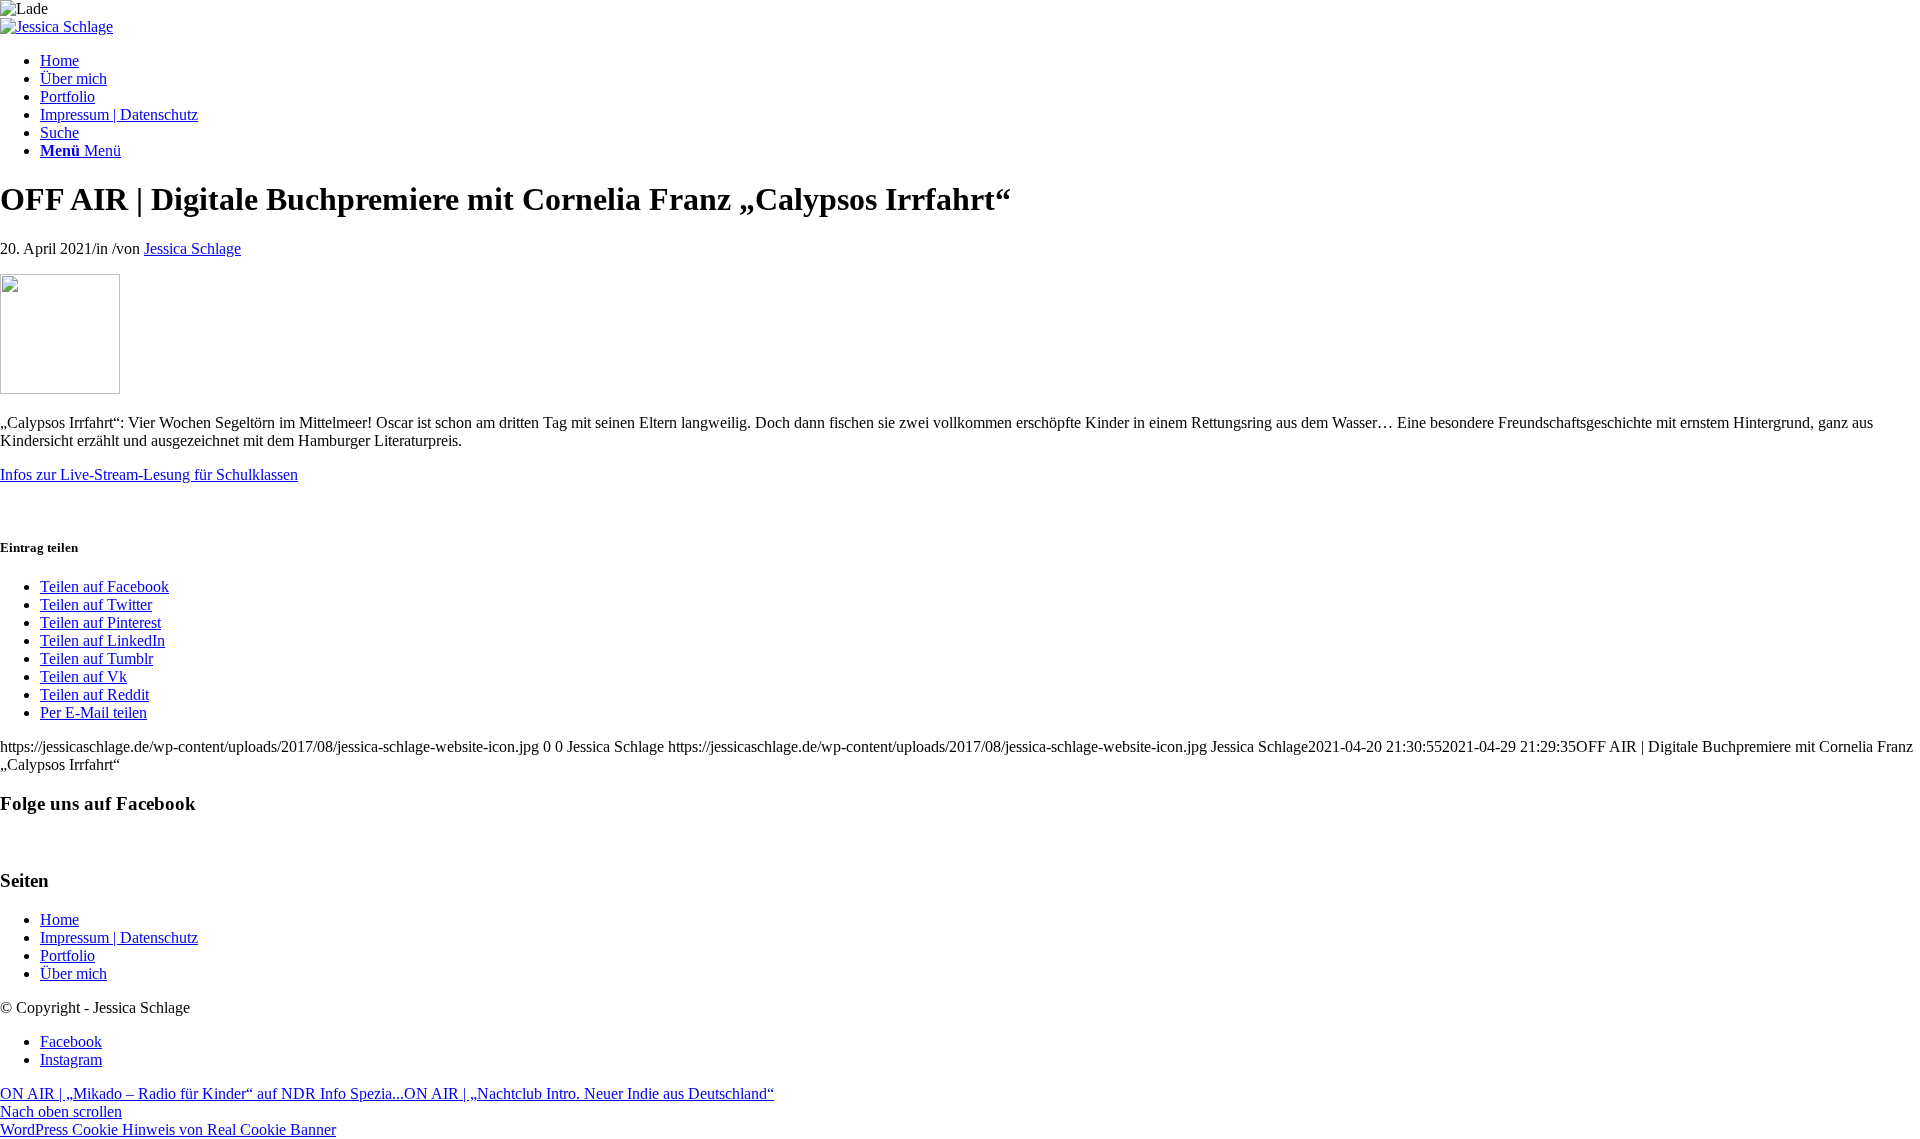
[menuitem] (980, 61)
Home (59, 919)
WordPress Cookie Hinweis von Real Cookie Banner (168, 1129)
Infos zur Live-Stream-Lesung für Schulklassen (149, 474)
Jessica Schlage (192, 248)
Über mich (73, 973)
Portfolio (67, 955)
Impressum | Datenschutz (119, 937)
